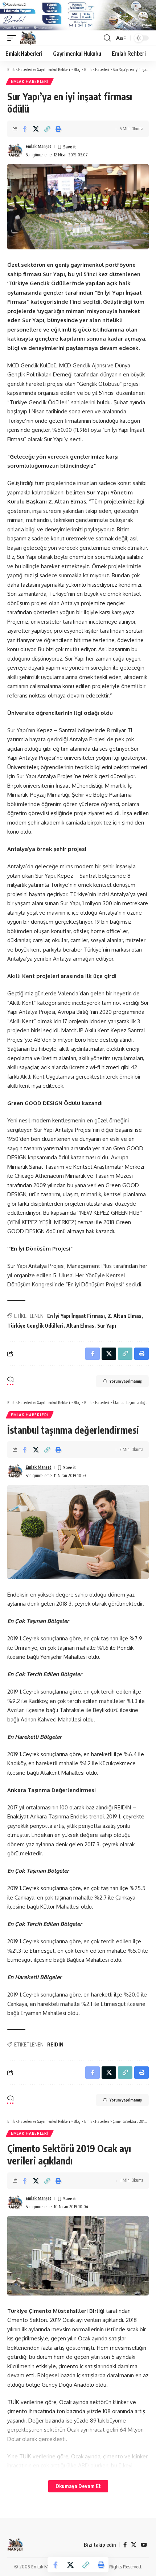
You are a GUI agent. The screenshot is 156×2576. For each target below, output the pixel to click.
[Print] (58, 129)
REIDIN (55, 2044)
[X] (134, 2545)
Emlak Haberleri (30, 81)
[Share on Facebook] (25, 129)
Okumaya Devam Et (78, 2486)
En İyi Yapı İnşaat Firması (76, 1316)
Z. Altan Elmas (125, 1316)
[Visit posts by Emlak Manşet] (15, 151)
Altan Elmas (80, 1326)
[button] (13, 38)
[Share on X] (36, 129)
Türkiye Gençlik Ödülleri (35, 1326)
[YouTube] (144, 2545)
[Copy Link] (47, 129)
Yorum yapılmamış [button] (126, 1381)
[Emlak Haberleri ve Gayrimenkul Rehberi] (28, 38)
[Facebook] (125, 2545)
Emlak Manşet (39, 146)
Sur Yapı (107, 1326)
